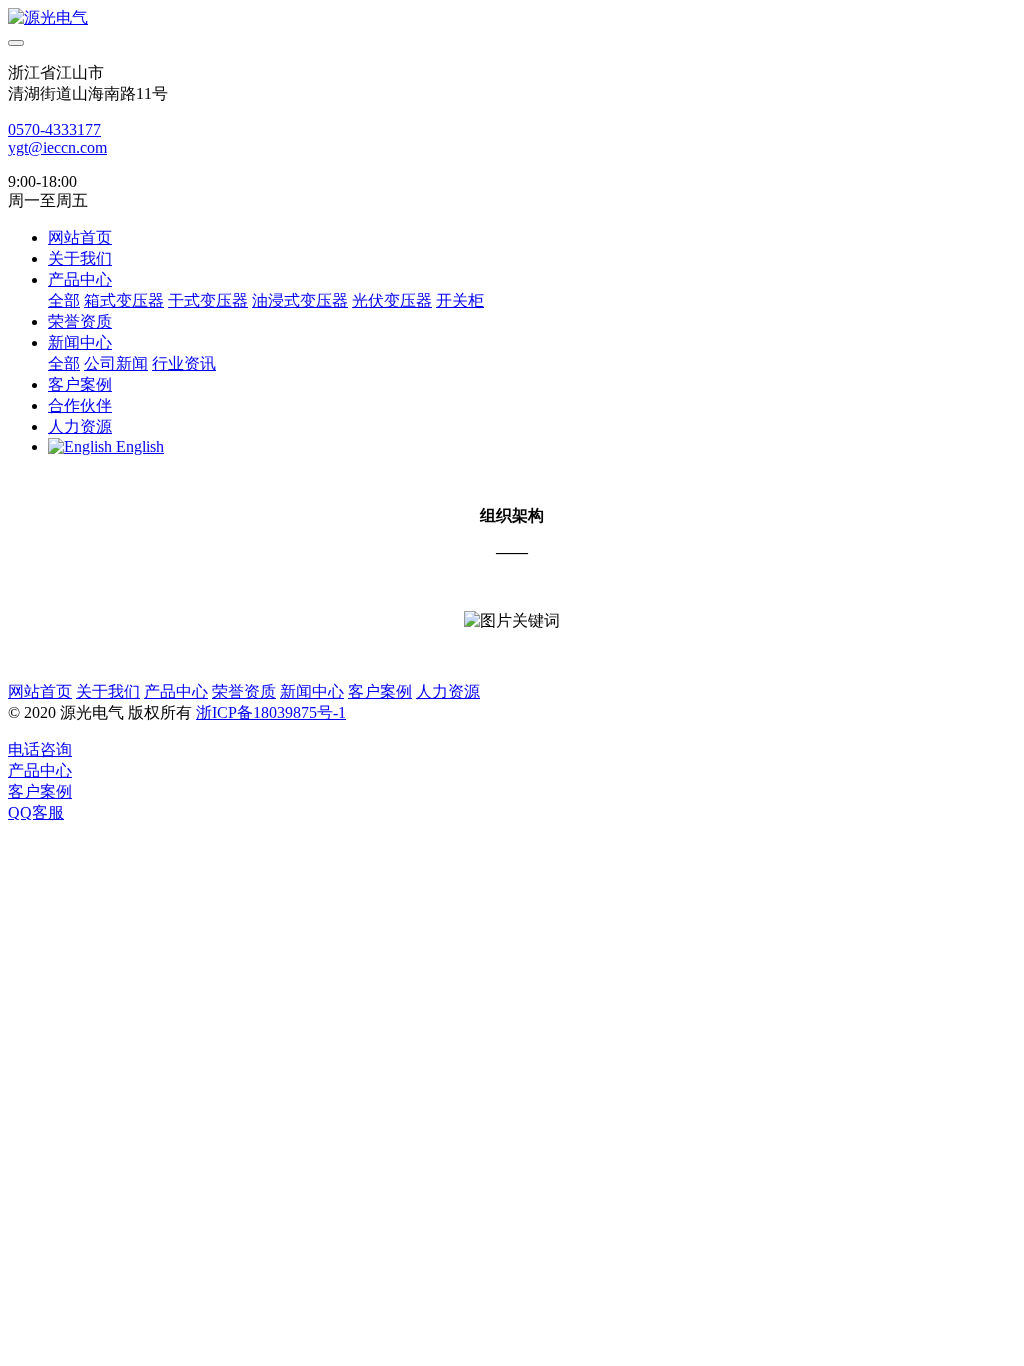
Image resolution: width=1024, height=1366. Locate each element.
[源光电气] (512, 18)
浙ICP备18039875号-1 (271, 712)
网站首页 (80, 237)
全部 (64, 300)
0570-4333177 (54, 129)
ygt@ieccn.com (57, 147)
